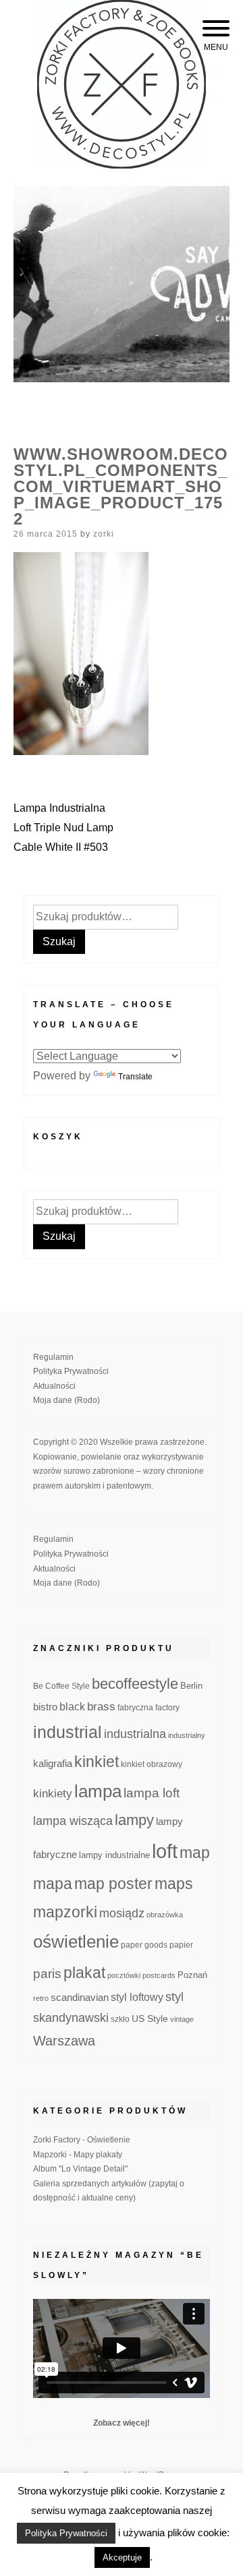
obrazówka (165, 1915)
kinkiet (97, 1762)
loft (165, 1851)
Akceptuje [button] (122, 2557)
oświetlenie (76, 1942)
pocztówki (124, 1975)
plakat (84, 1973)
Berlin (191, 1686)
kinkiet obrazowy (152, 1764)
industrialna (135, 1734)
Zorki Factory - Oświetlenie (82, 2140)
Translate (135, 1077)
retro (41, 1998)
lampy (134, 1820)
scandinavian (80, 1997)
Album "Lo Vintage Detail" (80, 2169)
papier (181, 1945)
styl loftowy (137, 1997)
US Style (150, 2018)
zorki (104, 534)
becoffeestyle (135, 1684)
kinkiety (53, 1794)
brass (101, 1707)
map (195, 1853)
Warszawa (64, 2041)
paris (47, 1974)
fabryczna (135, 1707)
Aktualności (54, 1386)
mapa (53, 1884)
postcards (159, 1975)
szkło (120, 2019)
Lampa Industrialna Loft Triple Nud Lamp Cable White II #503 (63, 828)
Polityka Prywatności (71, 1371)
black (72, 1707)
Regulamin (53, 1357)
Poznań (192, 1975)
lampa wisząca (73, 1821)
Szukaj (59, 941)
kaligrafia (53, 1763)
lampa (98, 1791)
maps (174, 1884)
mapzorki (65, 1912)
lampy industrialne (114, 1855)
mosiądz (122, 1913)
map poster (113, 1884)
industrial (67, 1732)
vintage (182, 2019)
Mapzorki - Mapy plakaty (78, 2155)
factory (167, 1707)
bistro (45, 1707)
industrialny (187, 1735)
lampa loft (152, 1793)
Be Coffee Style (61, 1686)
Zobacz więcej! (122, 2423)
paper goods (144, 1945)
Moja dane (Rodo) (66, 1400)
